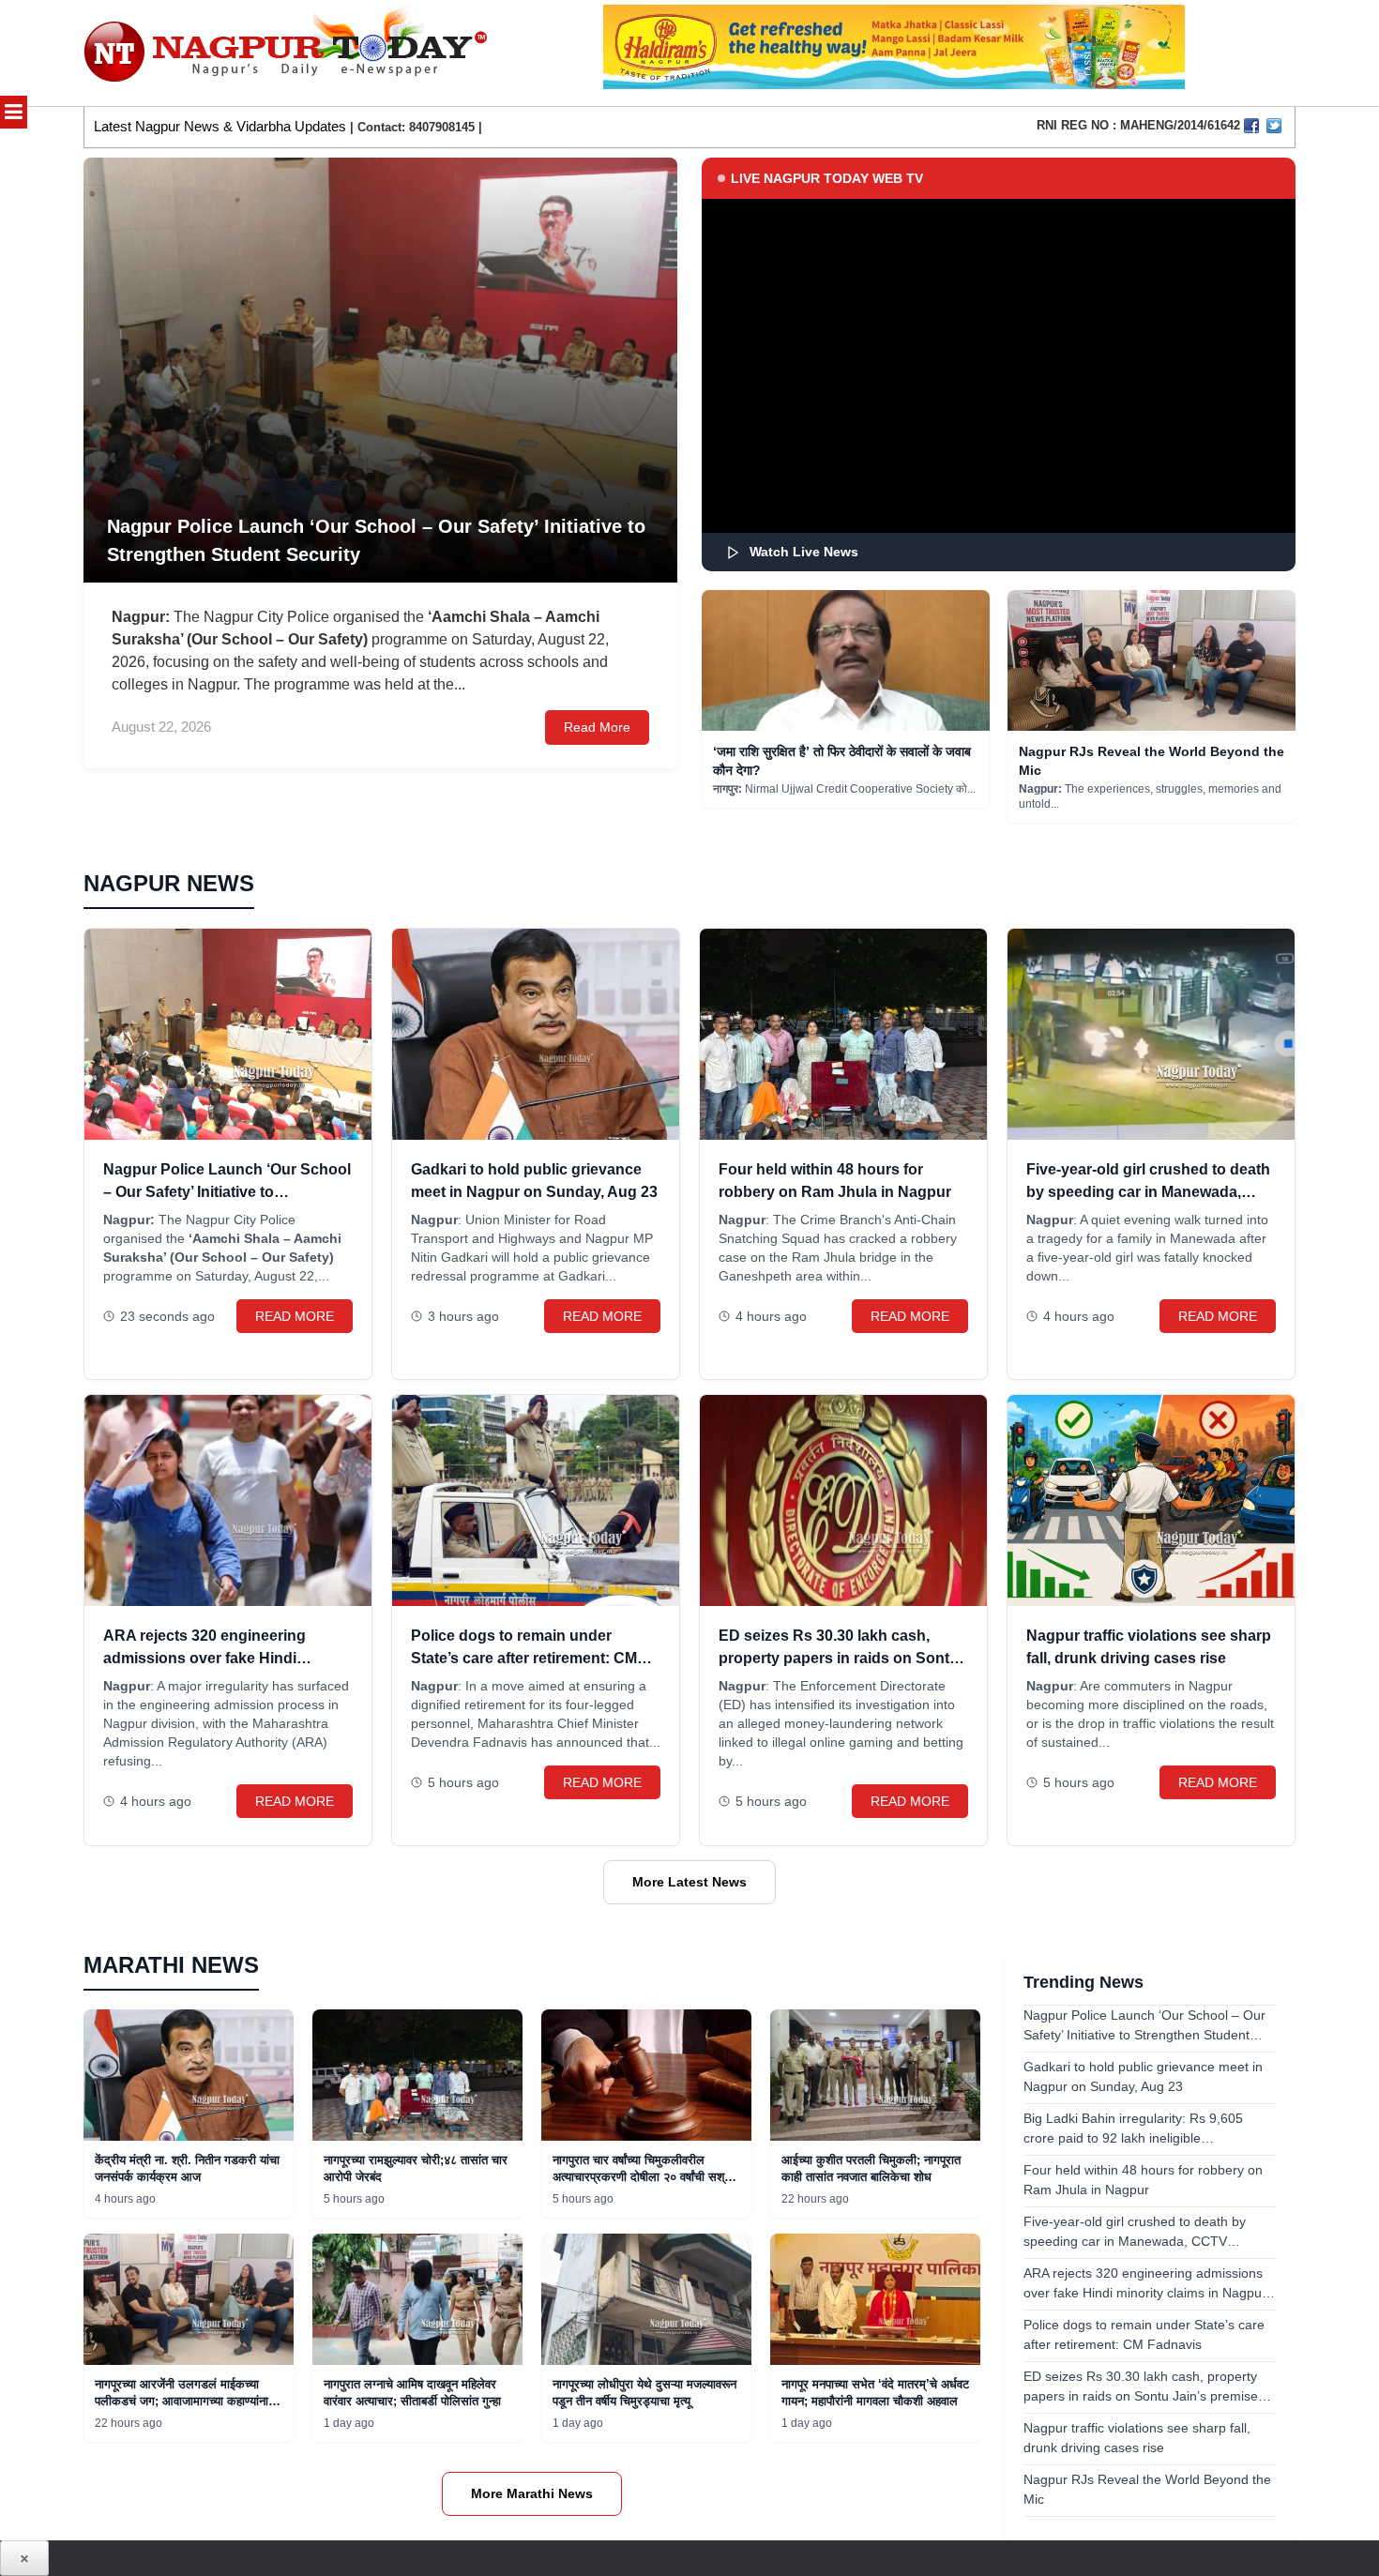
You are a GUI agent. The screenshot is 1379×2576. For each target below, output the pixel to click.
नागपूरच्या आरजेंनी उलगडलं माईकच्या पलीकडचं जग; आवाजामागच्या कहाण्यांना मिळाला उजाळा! (182, 2401)
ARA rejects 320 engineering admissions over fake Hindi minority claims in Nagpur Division (225, 1658)
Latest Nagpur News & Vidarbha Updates (220, 126)
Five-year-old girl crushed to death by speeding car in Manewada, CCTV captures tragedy (1148, 1192)
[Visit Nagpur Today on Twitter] (1274, 126)
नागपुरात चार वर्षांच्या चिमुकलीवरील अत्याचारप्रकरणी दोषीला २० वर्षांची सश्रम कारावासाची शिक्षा (644, 2177)
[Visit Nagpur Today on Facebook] (1251, 126)
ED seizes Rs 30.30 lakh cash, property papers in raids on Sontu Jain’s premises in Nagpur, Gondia (840, 1658)
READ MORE (295, 1316)
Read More (597, 727)
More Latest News (689, 1882)
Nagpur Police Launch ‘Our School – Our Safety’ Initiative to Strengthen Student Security (227, 1192)
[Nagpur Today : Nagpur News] (288, 53)
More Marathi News (532, 2493)
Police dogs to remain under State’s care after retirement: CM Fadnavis (524, 1658)
